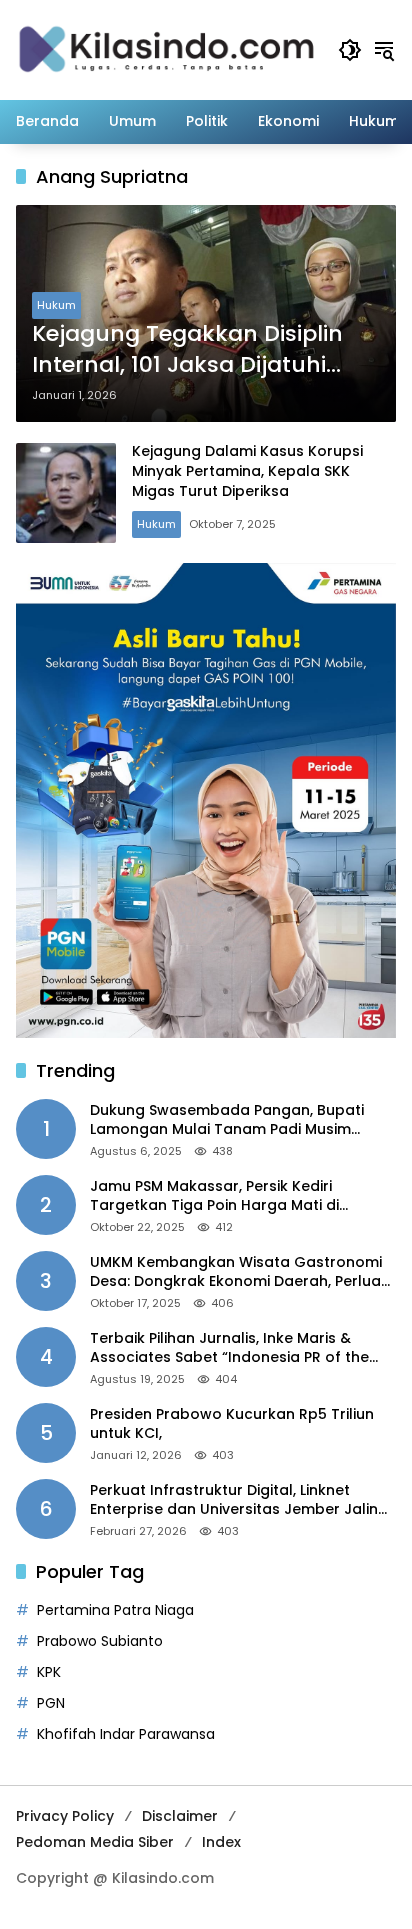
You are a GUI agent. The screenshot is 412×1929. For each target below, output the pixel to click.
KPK (49, 1672)
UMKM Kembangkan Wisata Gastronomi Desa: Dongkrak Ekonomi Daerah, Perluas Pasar (239, 1272)
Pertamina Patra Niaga (115, 1610)
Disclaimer (180, 1816)
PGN (51, 1703)
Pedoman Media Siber (95, 1842)
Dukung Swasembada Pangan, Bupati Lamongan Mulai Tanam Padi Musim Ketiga (227, 1120)
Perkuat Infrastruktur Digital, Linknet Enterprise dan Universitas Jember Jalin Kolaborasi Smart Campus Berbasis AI (234, 1500)
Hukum (56, 305)
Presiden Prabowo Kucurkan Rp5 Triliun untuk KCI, (232, 1424)
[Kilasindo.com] (167, 49)
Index (221, 1842)
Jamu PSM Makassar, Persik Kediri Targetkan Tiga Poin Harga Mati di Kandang (214, 1196)
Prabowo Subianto (100, 1641)
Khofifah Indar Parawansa (126, 1734)
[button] (350, 50)
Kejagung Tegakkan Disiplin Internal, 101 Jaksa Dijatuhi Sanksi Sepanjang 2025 (187, 350)
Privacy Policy (65, 1816)
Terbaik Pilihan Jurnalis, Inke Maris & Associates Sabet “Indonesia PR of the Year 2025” (229, 1348)
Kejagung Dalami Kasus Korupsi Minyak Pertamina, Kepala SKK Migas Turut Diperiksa (247, 470)
